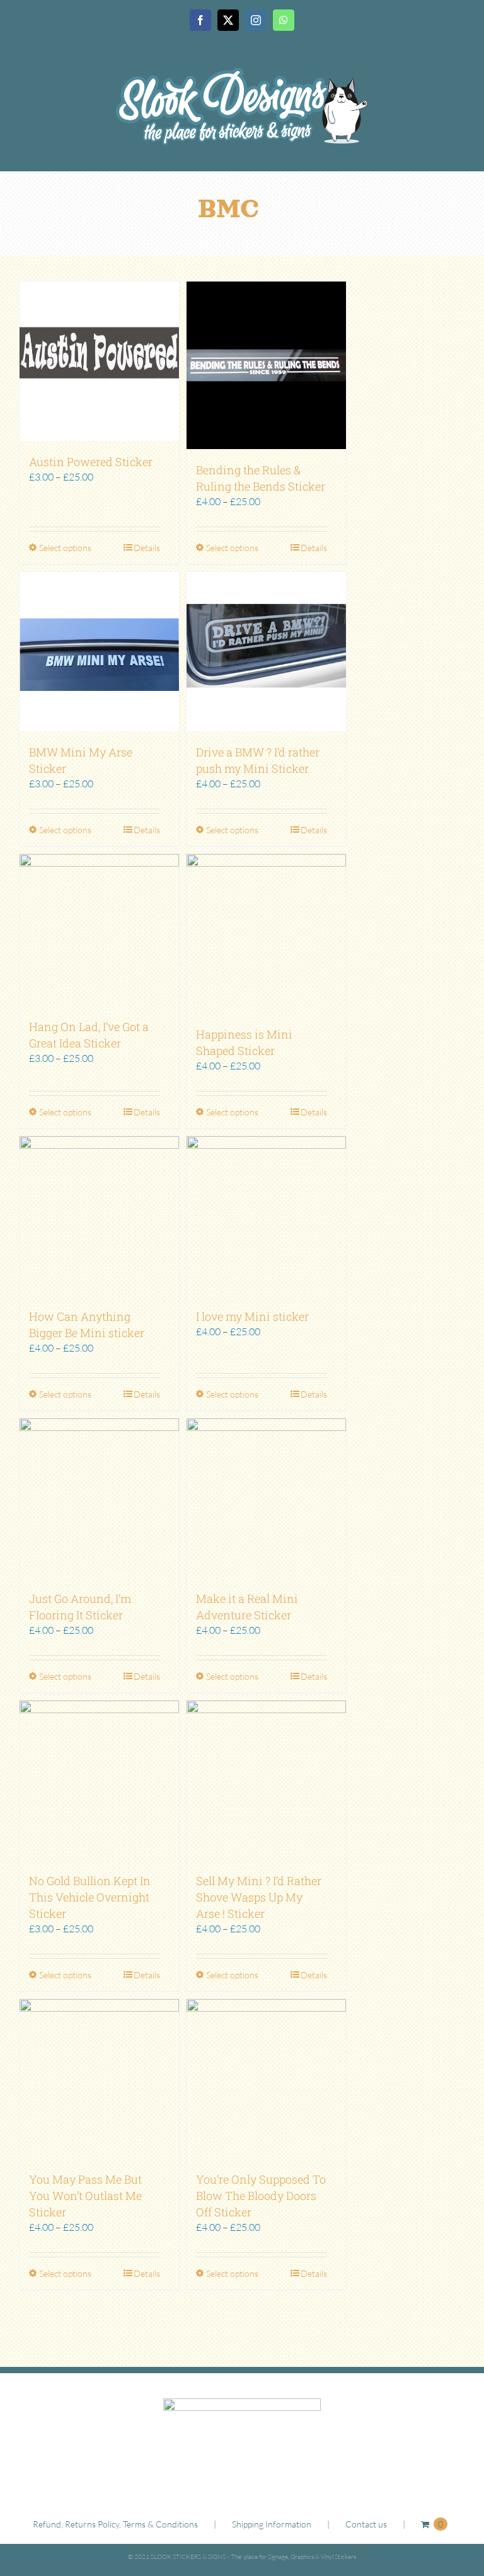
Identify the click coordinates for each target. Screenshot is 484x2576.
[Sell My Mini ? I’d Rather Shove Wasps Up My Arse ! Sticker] (266, 1780)
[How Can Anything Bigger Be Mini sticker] (99, 1216)
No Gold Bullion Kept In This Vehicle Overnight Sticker (90, 1897)
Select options (65, 548)
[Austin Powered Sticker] (99, 361)
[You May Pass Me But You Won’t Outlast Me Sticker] (99, 2079)
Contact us (366, 2524)
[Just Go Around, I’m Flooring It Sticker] (99, 1498)
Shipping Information (272, 2524)
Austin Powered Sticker (91, 462)
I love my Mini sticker (252, 1316)
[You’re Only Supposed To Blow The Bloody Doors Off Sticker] (266, 2079)
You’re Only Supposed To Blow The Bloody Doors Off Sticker (261, 2196)
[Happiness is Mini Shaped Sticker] (266, 934)
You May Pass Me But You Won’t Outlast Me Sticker (85, 2196)
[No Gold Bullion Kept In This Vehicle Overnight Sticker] (99, 1780)
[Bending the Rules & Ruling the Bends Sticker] (266, 365)
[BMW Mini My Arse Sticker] (99, 652)
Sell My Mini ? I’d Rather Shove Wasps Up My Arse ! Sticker (259, 1897)
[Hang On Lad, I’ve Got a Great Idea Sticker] (99, 930)
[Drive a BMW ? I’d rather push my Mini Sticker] (266, 652)
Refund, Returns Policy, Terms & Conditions (115, 2524)
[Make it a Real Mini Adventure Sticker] (266, 1498)
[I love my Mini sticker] (266, 1216)
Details (147, 548)
